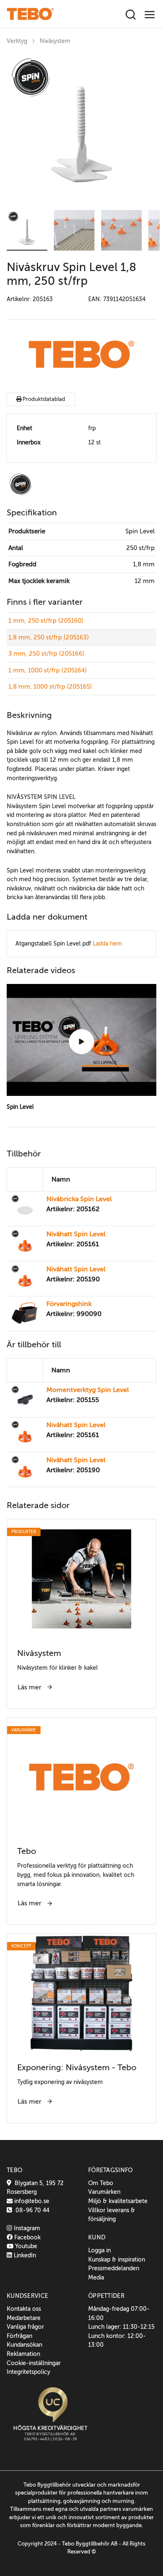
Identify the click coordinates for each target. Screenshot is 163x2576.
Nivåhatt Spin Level (76, 1234)
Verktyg (17, 41)
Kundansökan (24, 2345)
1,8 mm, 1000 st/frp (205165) (50, 687)
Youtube (25, 2246)
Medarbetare (24, 2318)
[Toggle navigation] (150, 15)
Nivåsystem (55, 41)
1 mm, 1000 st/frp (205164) (48, 670)
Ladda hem (107, 943)
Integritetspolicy (28, 2372)
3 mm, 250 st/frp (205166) (46, 654)
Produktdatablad (43, 399)
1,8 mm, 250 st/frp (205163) (49, 637)
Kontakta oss (24, 2309)
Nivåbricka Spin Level (79, 1199)
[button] (27, 230)
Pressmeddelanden (114, 2268)
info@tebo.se (31, 2201)
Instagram (26, 2228)
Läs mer (30, 1687)
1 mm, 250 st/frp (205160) (46, 621)
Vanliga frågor (25, 2327)
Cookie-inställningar (34, 2363)
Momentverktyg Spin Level (88, 1390)
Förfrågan (19, 2336)
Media (96, 2277)
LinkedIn (24, 2255)
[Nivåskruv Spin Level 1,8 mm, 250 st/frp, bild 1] (81, 129)
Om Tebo (101, 2183)
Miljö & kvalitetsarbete (118, 2201)
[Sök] (131, 15)
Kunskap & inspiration (117, 2259)
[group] (81, 129)
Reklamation (23, 2354)
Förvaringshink (69, 1304)
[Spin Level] (81, 1042)
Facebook (27, 2237)
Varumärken (104, 2192)
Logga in (99, 2250)
